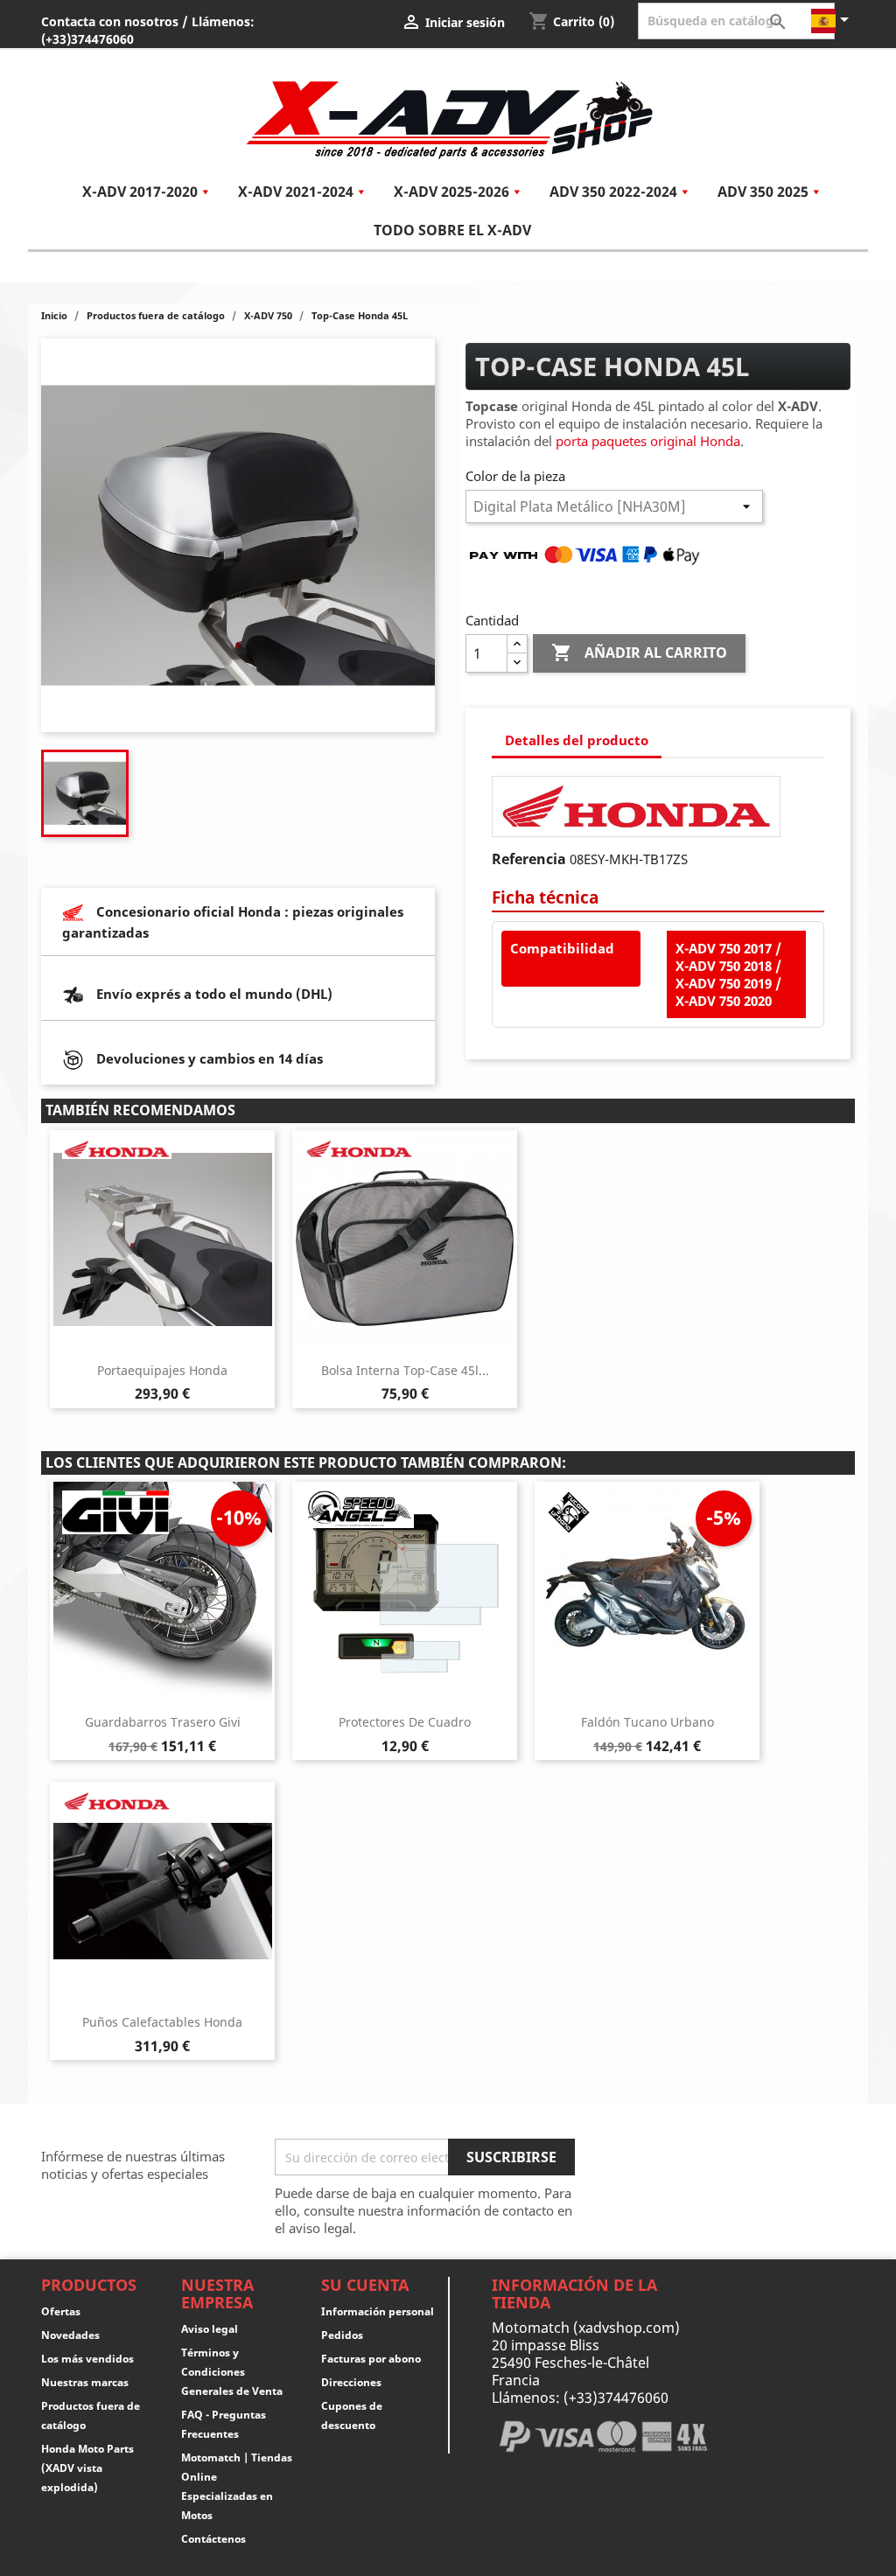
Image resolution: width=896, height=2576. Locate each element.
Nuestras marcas (85, 2382)
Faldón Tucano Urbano (647, 1722)
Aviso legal (210, 2329)
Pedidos (342, 2335)
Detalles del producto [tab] (577, 740)
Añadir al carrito (639, 653)
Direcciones (351, 2382)
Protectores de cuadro (405, 1722)
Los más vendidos (87, 2359)
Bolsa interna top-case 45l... (405, 1370)
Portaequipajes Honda (162, 1370)
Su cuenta (365, 2285)
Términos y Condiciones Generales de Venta (232, 2372)
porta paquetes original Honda (648, 441)
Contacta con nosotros (110, 21)
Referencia (529, 859)
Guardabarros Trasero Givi (163, 1722)
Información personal (378, 2311)
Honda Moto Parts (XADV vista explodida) (87, 2468)
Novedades (70, 2335)
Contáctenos (213, 2539)
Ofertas (61, 2311)
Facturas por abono (371, 2359)
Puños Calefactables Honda (162, 2022)
